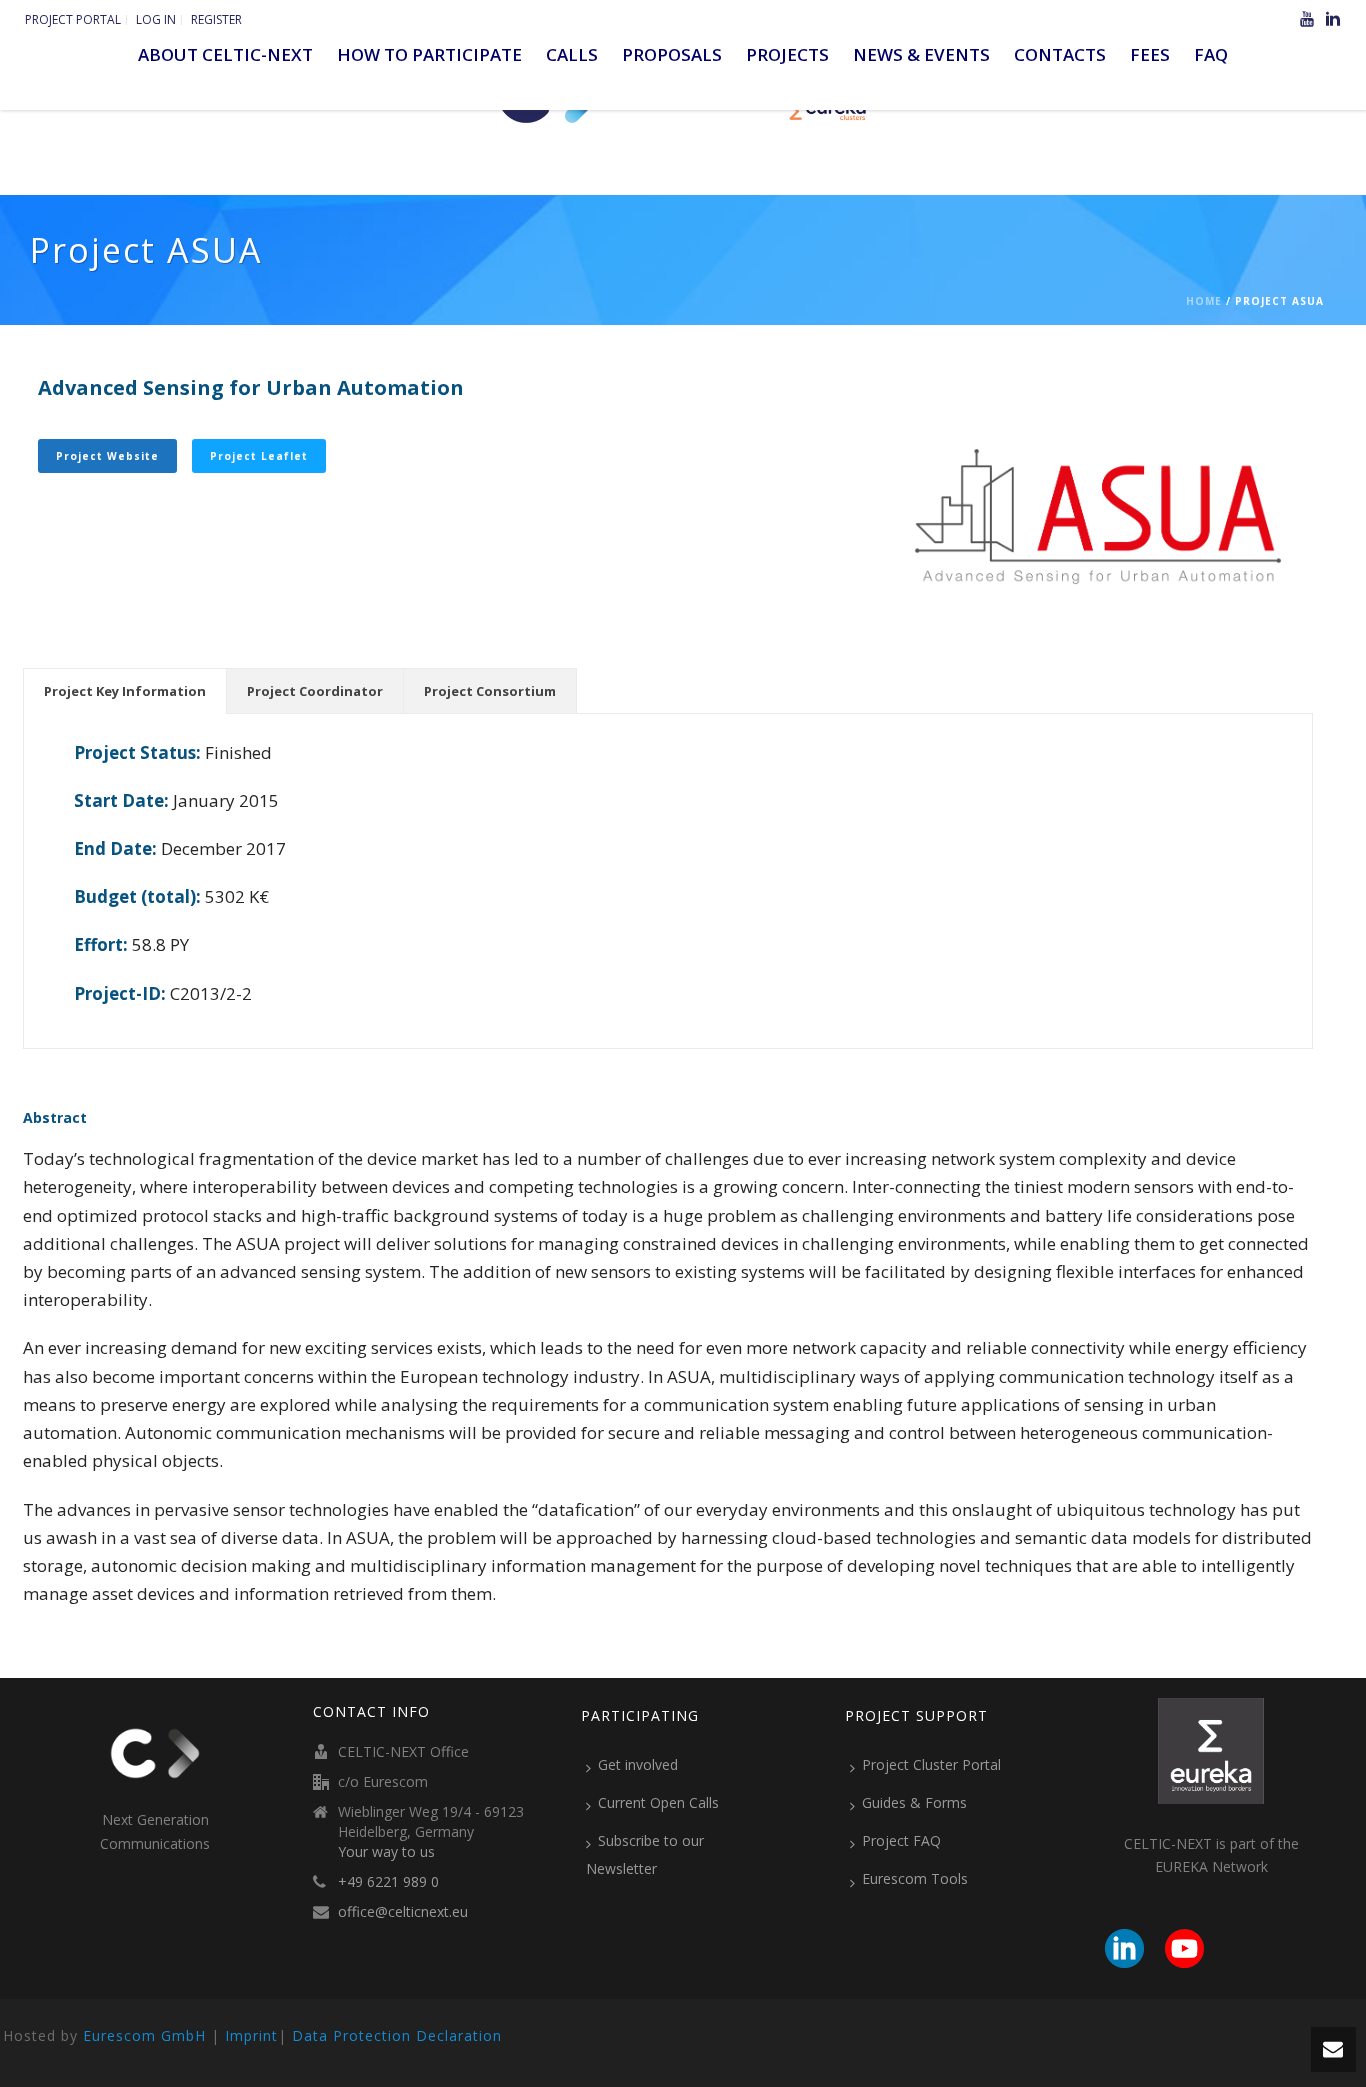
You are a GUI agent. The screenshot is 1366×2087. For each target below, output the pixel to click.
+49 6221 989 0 (388, 1882)
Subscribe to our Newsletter (645, 1854)
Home (1204, 301)
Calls (572, 54)
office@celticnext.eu (403, 1912)
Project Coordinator (315, 691)
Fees (1150, 54)
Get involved (638, 1764)
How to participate (429, 54)
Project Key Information (125, 691)
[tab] (125, 691)
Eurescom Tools (915, 1878)
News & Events (921, 54)
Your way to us (386, 1852)
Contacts (1060, 54)
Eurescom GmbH (144, 2035)
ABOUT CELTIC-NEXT (225, 54)
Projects (787, 54)
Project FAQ (901, 1840)
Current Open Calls (658, 1802)
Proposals (672, 54)
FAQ (1211, 54)
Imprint (251, 2035)
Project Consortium (490, 691)
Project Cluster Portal (931, 1764)
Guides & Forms (914, 1802)
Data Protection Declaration (397, 2035)
